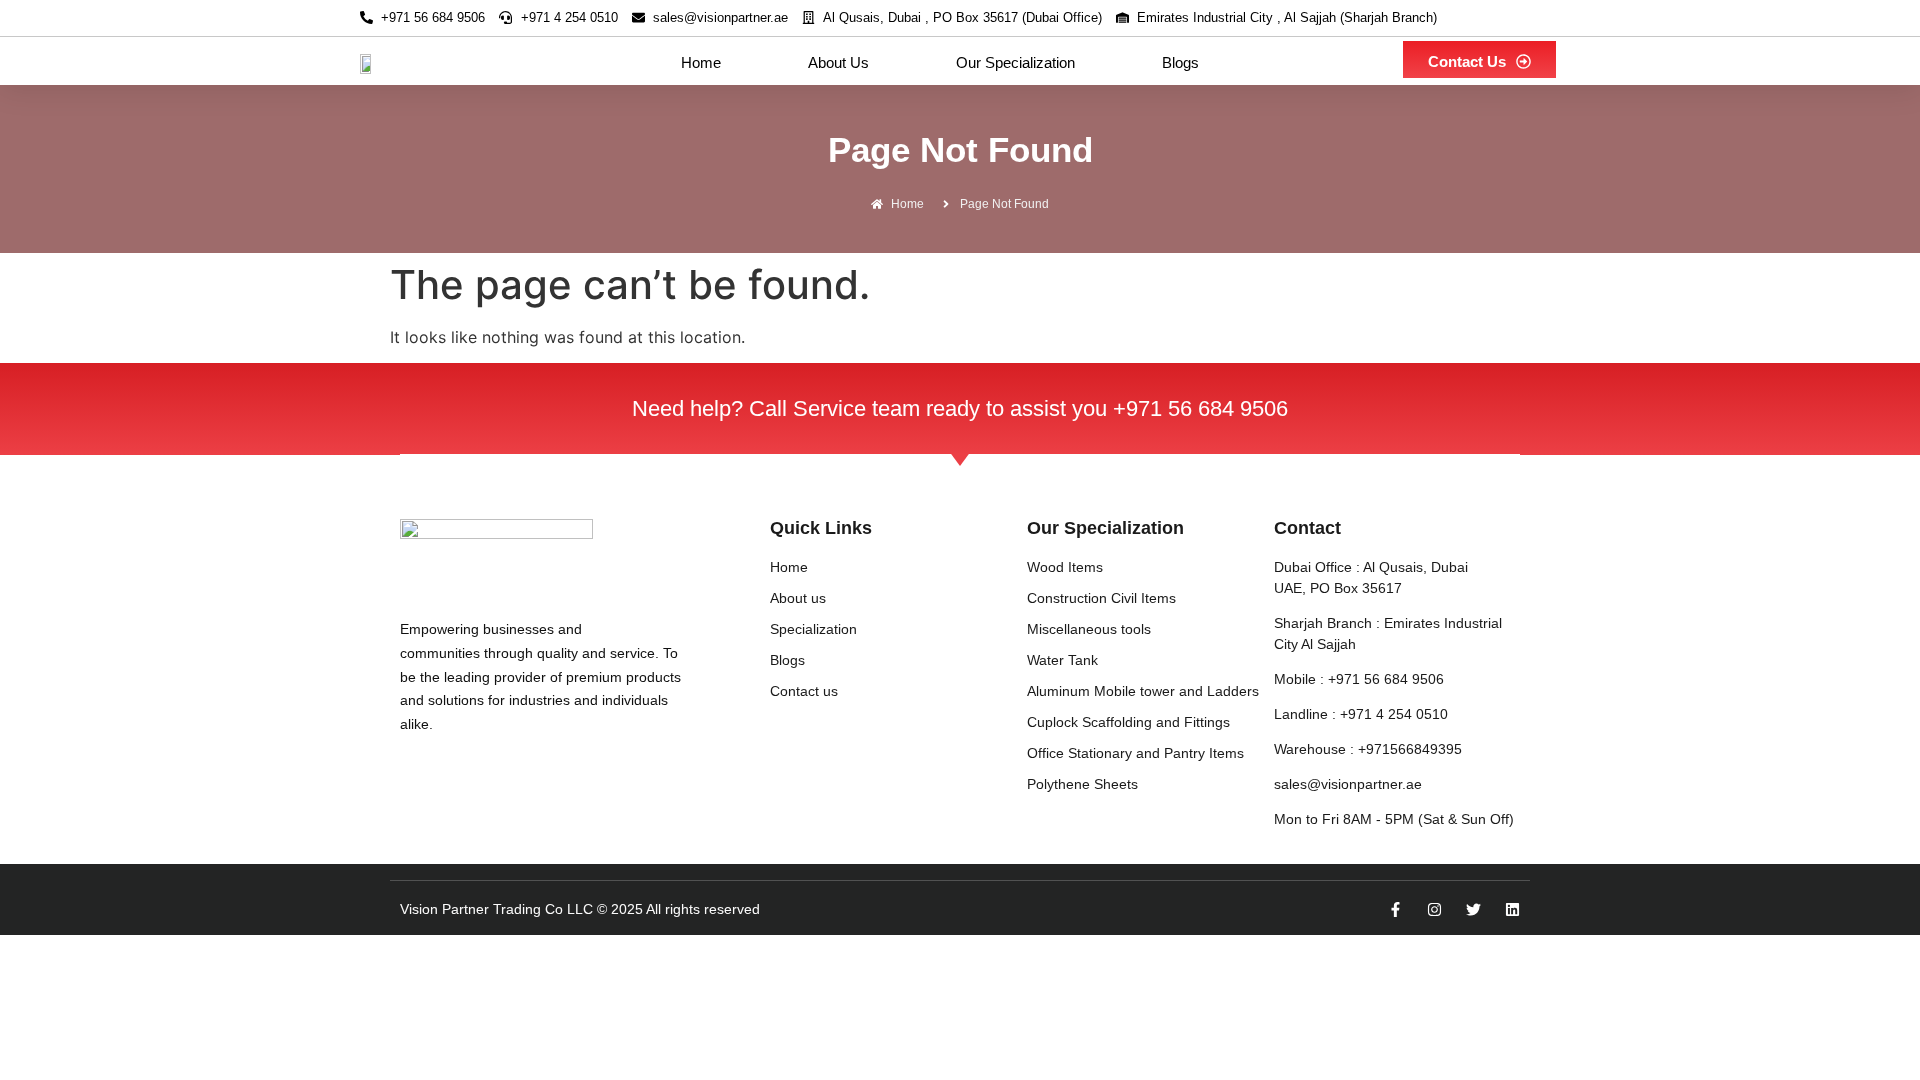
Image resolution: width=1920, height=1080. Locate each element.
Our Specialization (1015, 62)
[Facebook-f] (1395, 909)
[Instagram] (1434, 909)
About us (838, 62)
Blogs (1180, 62)
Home (701, 62)
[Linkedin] (1512, 909)
